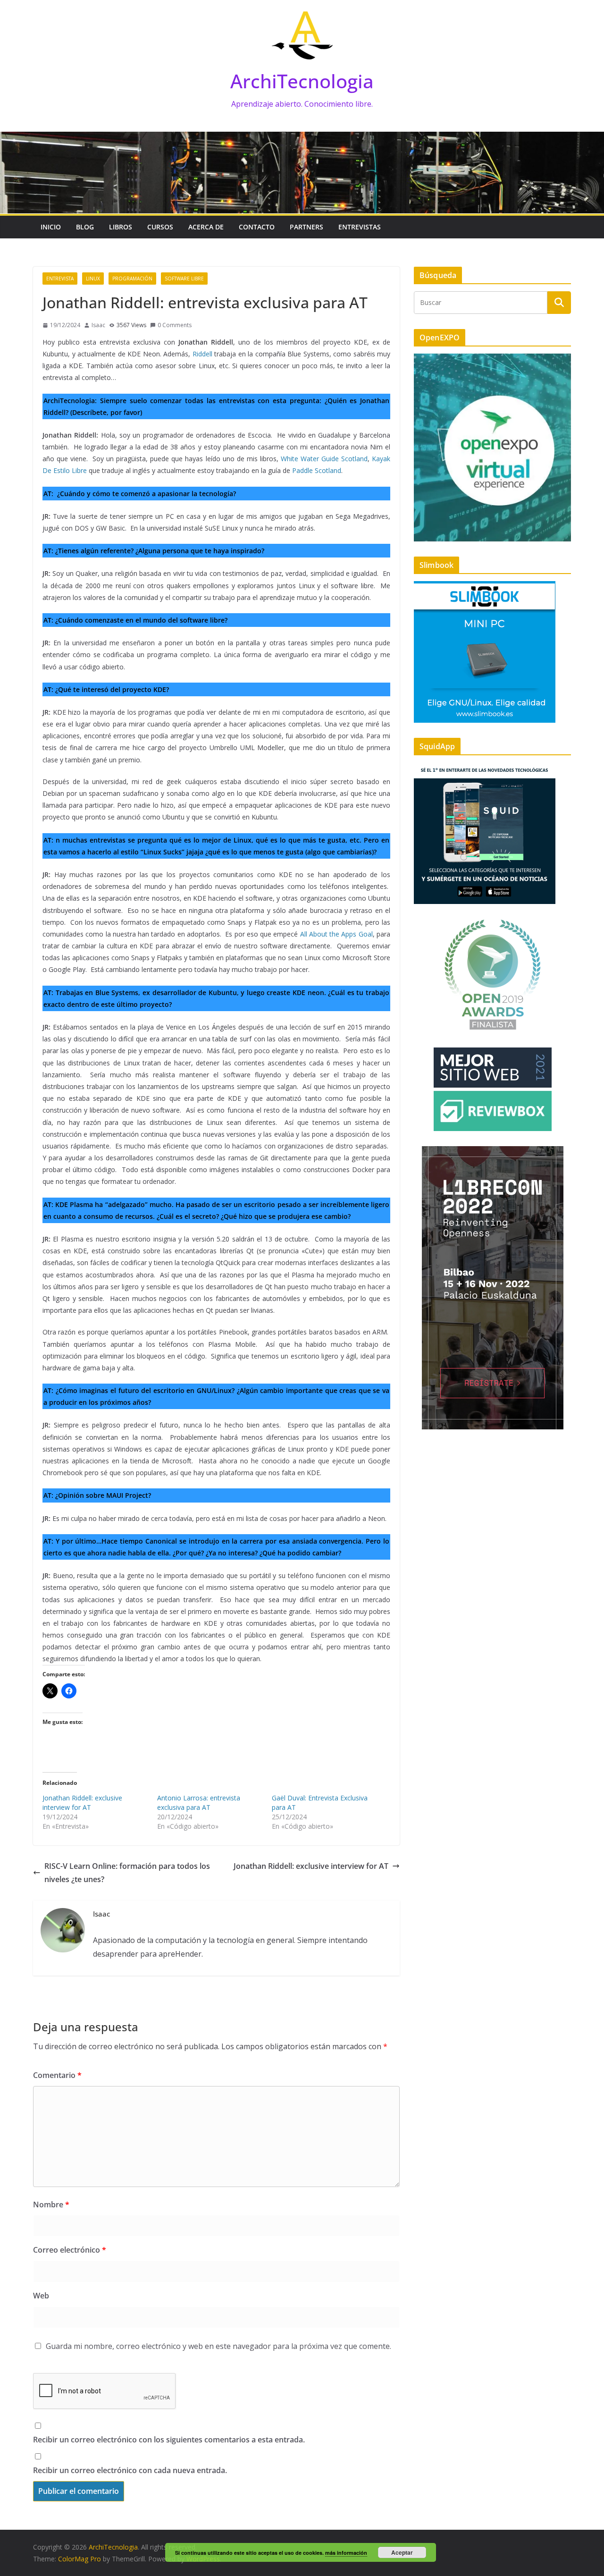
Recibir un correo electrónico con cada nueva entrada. (130, 2470)
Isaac (98, 325)
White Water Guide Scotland (324, 459)
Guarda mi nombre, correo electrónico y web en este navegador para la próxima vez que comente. (218, 2346)
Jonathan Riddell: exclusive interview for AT (82, 1803)
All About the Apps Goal (336, 934)
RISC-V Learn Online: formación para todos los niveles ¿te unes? (127, 1873)
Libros (121, 227)
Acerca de (206, 227)
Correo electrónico (70, 2250)
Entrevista (60, 279)
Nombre (51, 2204)
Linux (93, 279)
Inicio (51, 227)
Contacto (257, 227)
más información (346, 2553)
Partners (306, 227)
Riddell (202, 354)
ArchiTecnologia (302, 81)
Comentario (57, 2075)
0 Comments (175, 325)
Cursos (160, 227)
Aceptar (402, 2552)
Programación (132, 279)
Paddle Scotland (317, 470)
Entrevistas (360, 227)
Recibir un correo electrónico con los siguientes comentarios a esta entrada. (169, 2440)
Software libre (184, 279)
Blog (85, 227)
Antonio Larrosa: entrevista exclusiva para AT (199, 1803)
